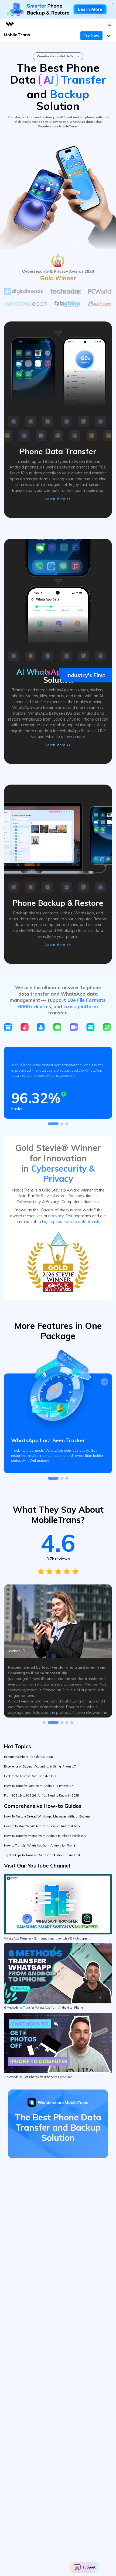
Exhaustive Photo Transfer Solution (28, 1757)
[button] (53, 1124)
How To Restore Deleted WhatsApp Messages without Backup (47, 1816)
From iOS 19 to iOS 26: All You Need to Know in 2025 (42, 1795)
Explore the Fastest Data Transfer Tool (30, 1776)
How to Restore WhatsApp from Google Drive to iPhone (42, 1826)
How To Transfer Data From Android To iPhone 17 (39, 1786)
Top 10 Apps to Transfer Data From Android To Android (42, 1855)
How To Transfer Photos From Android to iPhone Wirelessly (45, 1836)
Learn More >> (58, 499)
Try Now (91, 35)
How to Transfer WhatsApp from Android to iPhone (40, 1845)
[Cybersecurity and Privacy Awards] (58, 1262)
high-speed (53, 1222)
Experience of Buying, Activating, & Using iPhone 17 (40, 1766)
